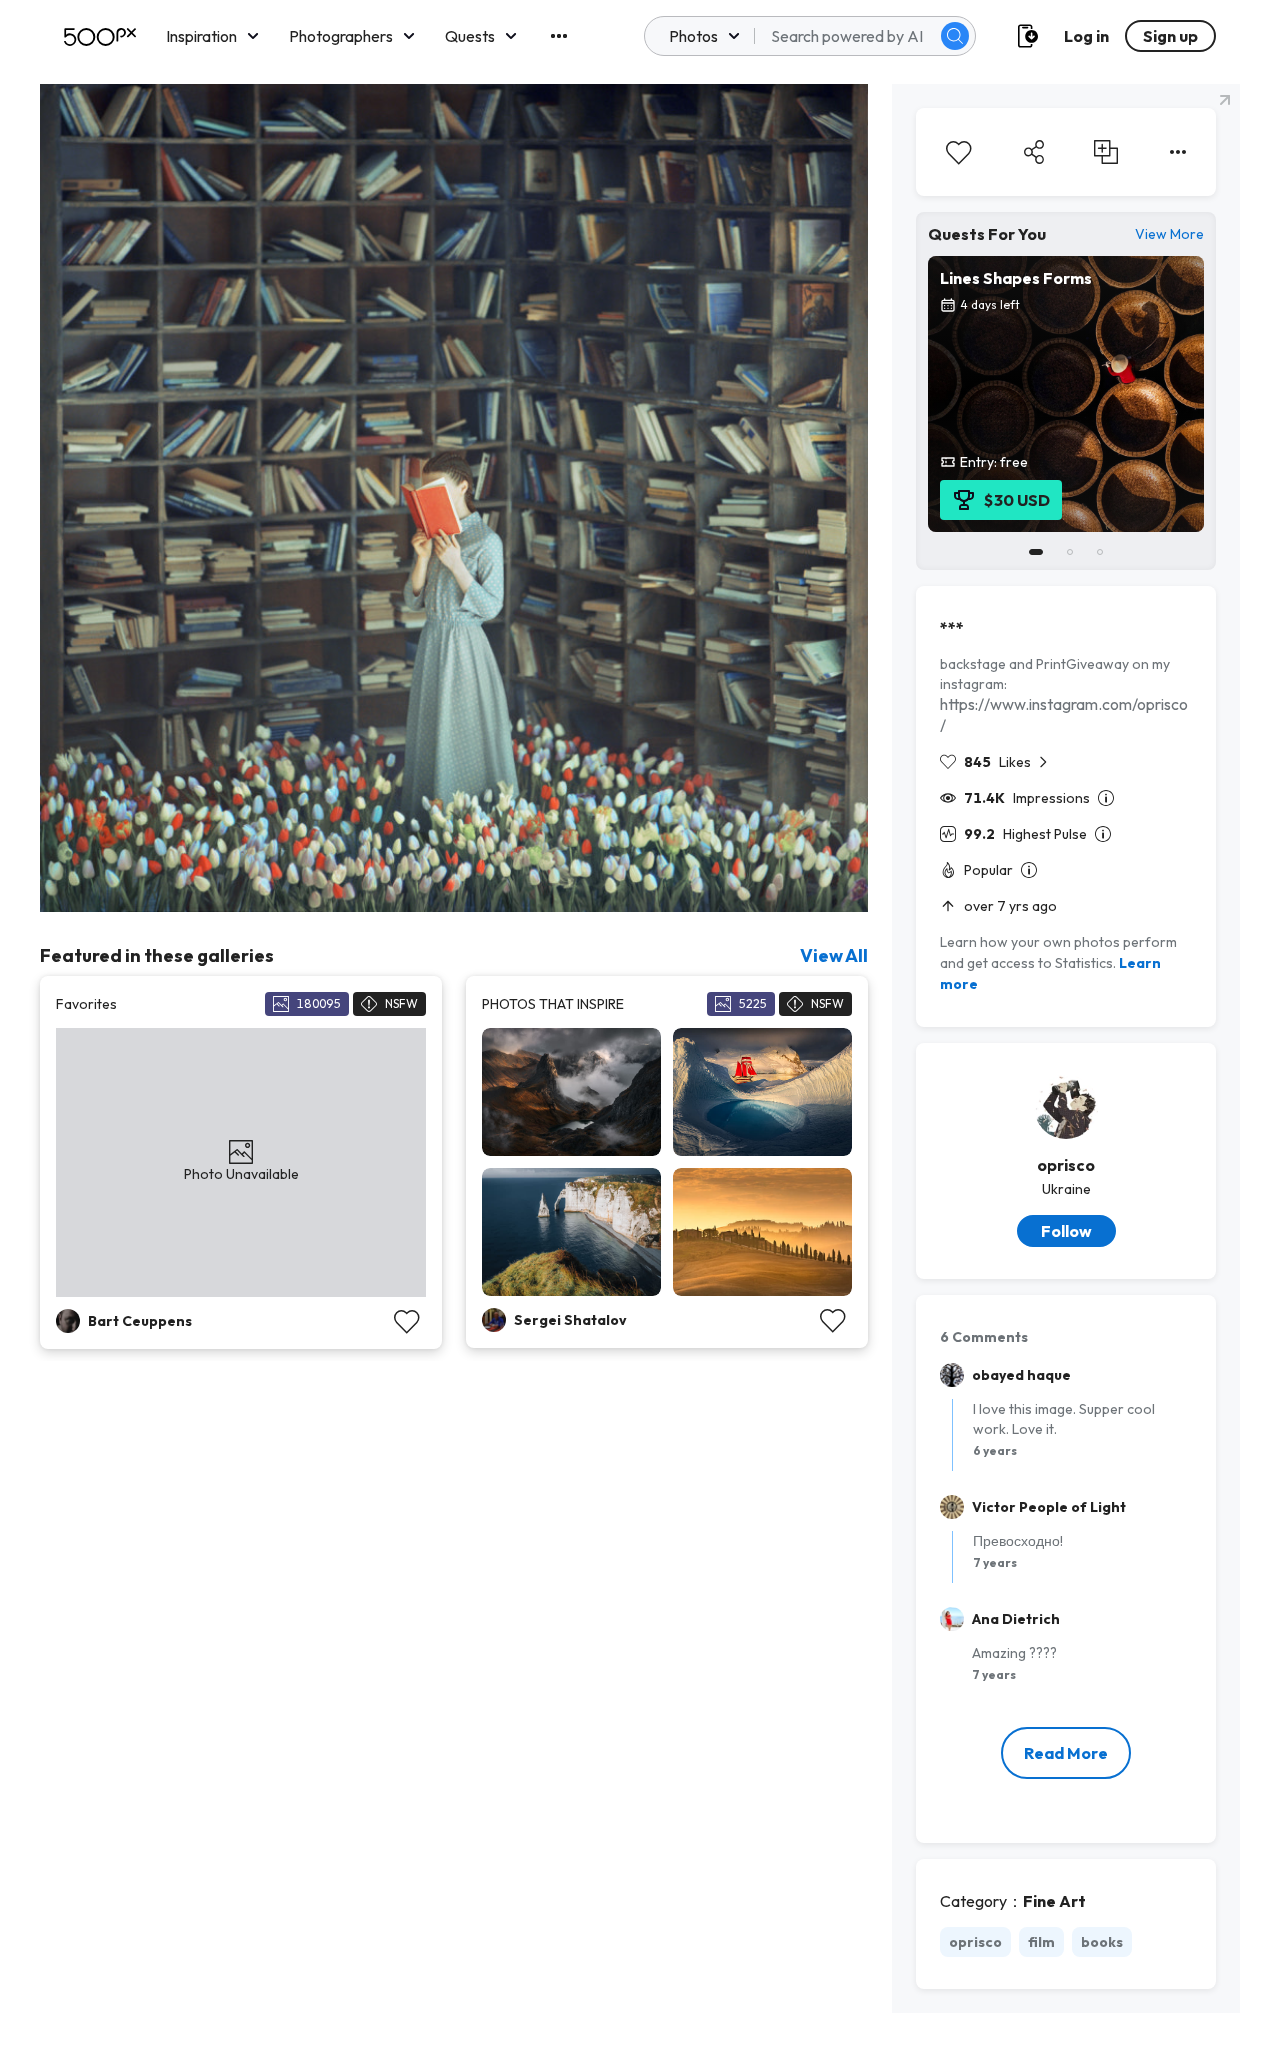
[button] (955, 36)
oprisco (1066, 1165)
